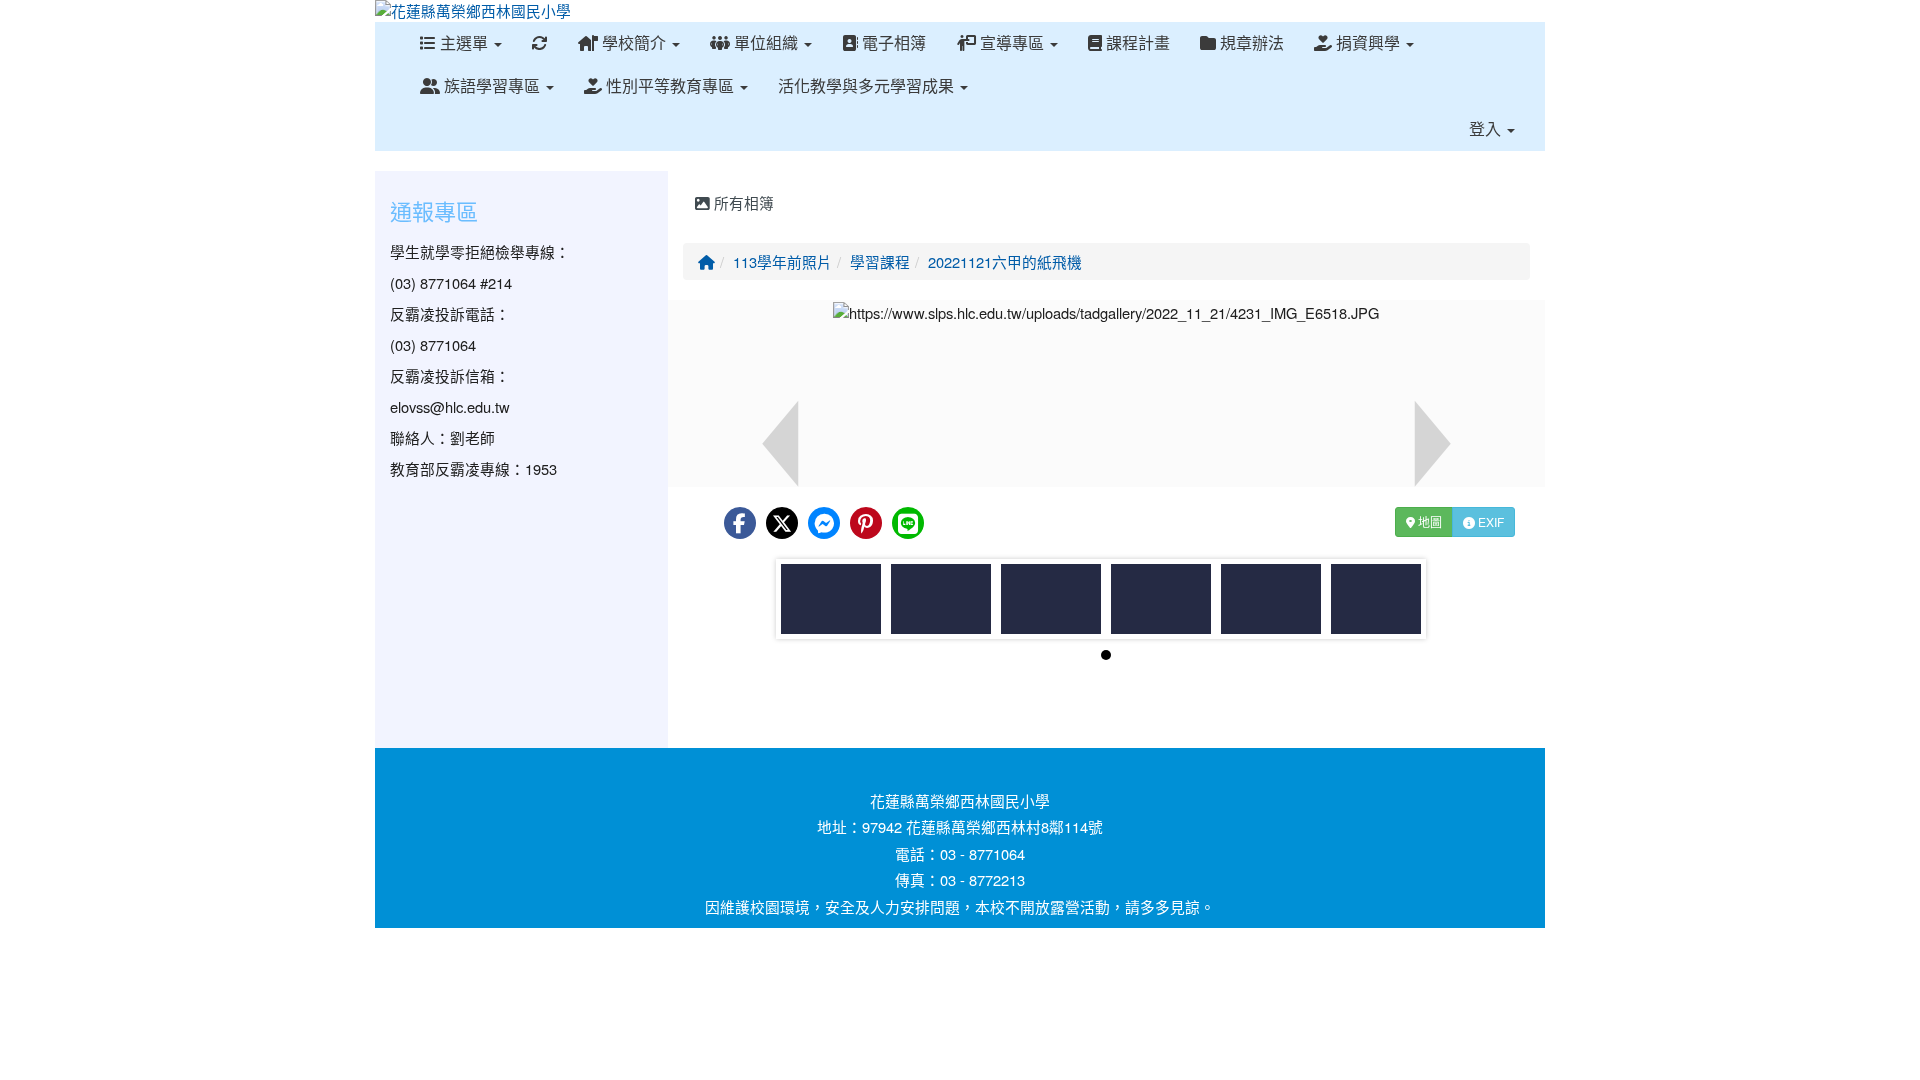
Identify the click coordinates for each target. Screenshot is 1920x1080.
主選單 (464, 42)
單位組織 (766, 42)
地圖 (1428, 521)
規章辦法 (1250, 42)
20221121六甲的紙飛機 (1005, 261)
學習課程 (880, 261)
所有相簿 (742, 202)
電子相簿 (892, 42)
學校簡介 (634, 42)
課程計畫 (1136, 42)
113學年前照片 (782, 261)
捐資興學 (1368, 42)
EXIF (1489, 521)
